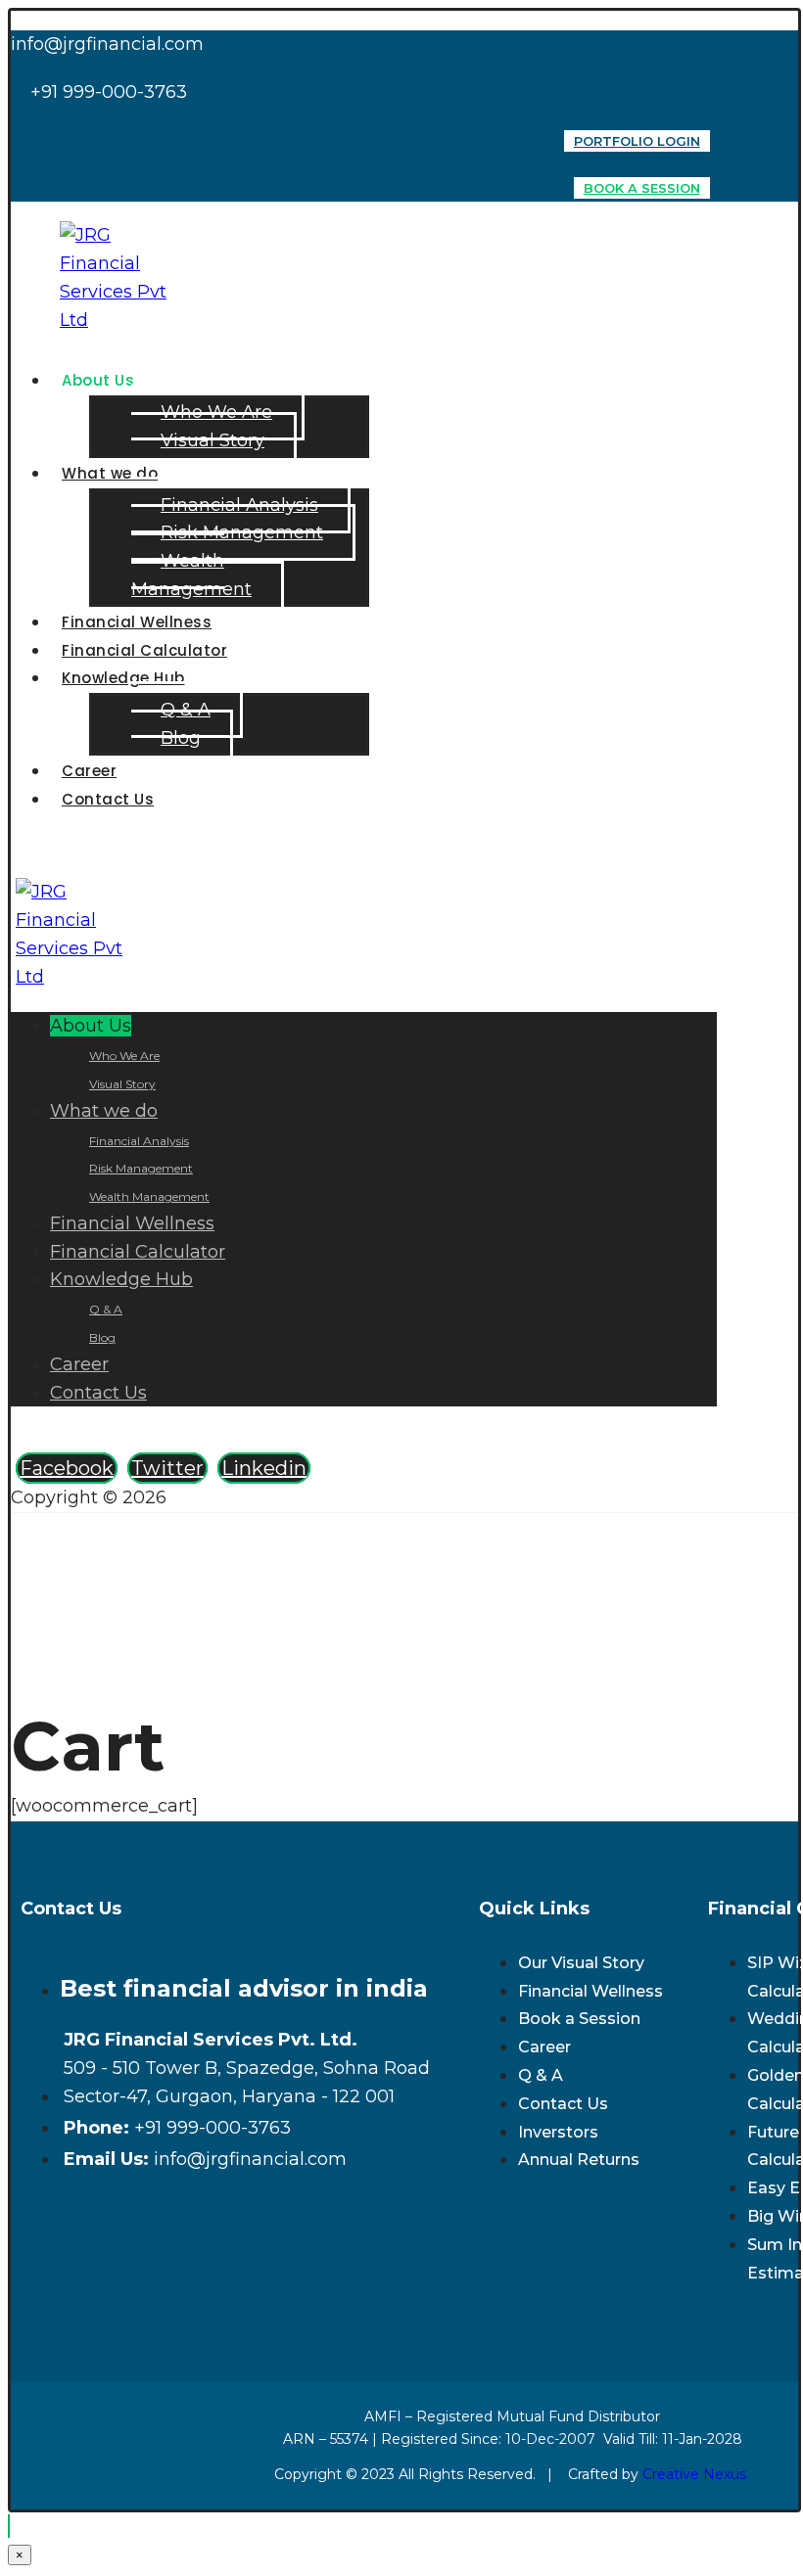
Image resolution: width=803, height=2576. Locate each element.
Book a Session (579, 2019)
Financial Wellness (590, 1991)
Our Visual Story (581, 1963)
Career (544, 2047)
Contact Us (563, 2104)
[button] (67, 1468)
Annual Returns (579, 2160)
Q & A (541, 2075)
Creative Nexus (696, 2474)
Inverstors (558, 2132)
